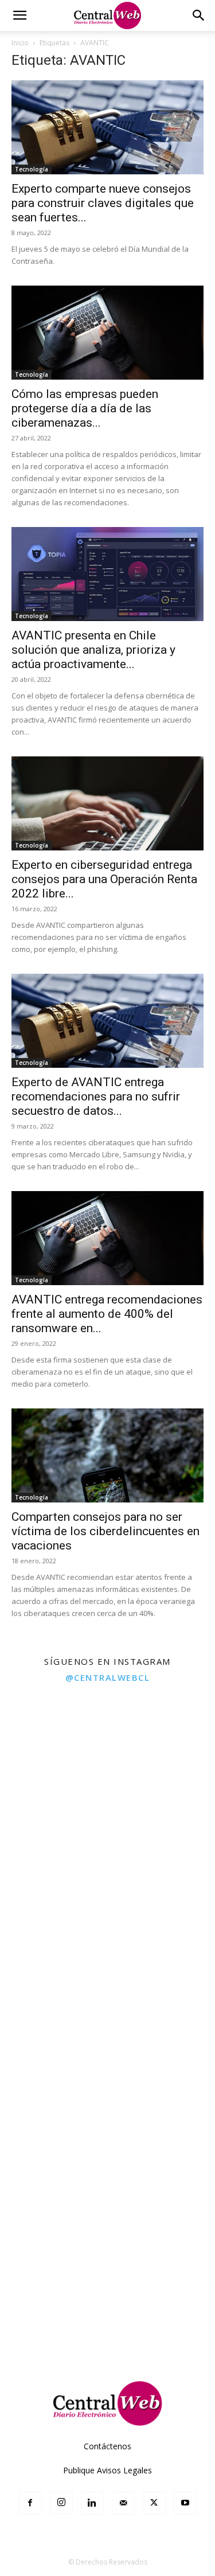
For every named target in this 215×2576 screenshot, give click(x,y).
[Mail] (123, 2503)
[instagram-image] (53, 1744)
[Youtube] (185, 2503)
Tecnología (32, 169)
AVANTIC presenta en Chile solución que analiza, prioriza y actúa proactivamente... (93, 650)
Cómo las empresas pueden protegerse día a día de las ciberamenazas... (85, 408)
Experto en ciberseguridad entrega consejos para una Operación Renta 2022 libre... (104, 879)
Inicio (20, 43)
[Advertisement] (107, 2248)
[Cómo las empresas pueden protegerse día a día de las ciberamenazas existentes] (107, 333)
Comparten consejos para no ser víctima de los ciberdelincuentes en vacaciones (105, 1531)
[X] (154, 2503)
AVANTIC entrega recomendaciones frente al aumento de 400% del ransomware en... (107, 1314)
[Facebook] (30, 2503)
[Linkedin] (92, 2503)
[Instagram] (61, 2503)
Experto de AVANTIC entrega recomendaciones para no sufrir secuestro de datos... (96, 1096)
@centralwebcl (108, 1677)
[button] (19, 15)
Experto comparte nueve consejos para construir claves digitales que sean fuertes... (103, 203)
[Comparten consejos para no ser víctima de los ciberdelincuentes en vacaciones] (107, 1455)
